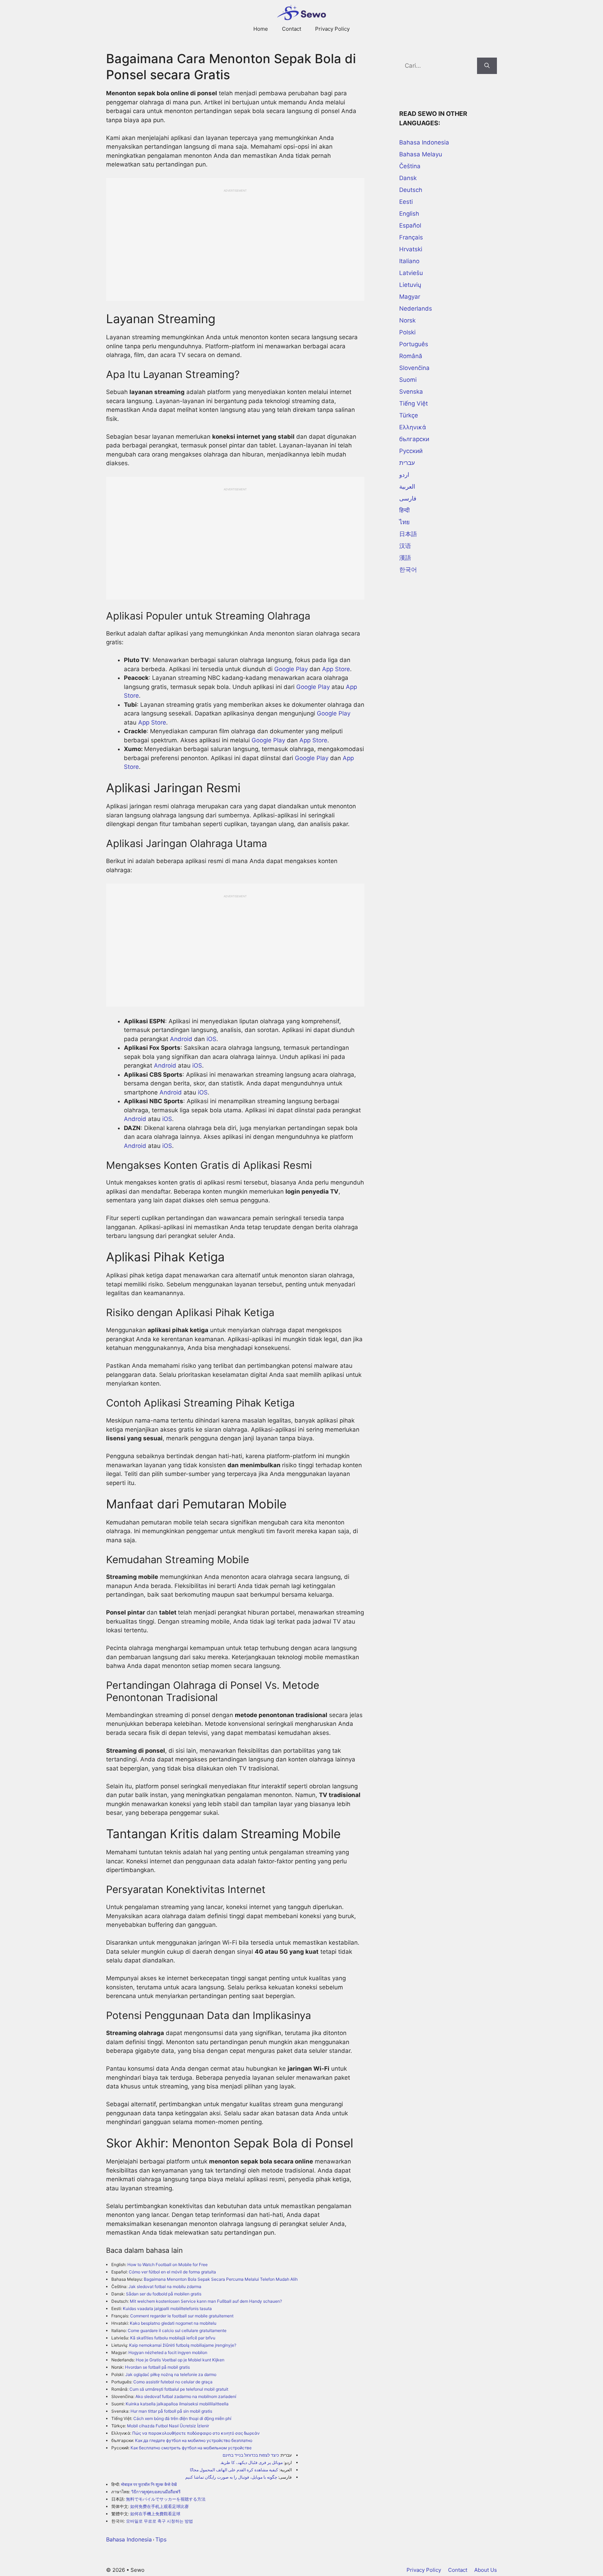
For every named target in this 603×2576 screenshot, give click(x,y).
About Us (486, 2570)
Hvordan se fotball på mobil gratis (157, 2367)
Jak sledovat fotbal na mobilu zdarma (165, 2287)
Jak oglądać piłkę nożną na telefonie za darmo (171, 2374)
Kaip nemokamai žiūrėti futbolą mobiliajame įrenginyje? (183, 2345)
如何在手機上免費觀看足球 (155, 2514)
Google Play (291, 669)
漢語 (405, 558)
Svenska (411, 392)
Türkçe (409, 415)
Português (414, 344)
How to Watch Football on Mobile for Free (167, 2265)
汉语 (405, 546)
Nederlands (416, 309)
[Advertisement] (235, 242)
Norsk (407, 320)
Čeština (410, 166)
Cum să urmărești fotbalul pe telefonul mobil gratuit (179, 2389)
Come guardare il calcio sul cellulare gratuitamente (177, 2330)
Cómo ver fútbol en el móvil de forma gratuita (172, 2272)
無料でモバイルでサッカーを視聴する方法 (166, 2499)
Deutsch (411, 190)
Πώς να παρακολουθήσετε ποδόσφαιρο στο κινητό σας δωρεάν (196, 2433)
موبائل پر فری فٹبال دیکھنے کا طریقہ (251, 2462)
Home (261, 29)
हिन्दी (404, 510)
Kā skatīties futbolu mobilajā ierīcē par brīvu (173, 2338)
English (409, 214)
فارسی (408, 498)
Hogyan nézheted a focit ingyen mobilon (168, 2352)
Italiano (409, 261)
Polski (407, 332)
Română (411, 356)
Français (411, 237)
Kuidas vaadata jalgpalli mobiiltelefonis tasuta (167, 2308)
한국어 (408, 570)
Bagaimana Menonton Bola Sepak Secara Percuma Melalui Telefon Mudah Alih (221, 2279)
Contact (292, 29)
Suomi (408, 380)
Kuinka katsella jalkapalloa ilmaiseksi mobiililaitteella (177, 2404)
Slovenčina (414, 368)
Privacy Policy (332, 29)
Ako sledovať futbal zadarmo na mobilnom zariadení (186, 2396)
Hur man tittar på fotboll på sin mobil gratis (171, 2411)
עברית (407, 463)
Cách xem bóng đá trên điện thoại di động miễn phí (182, 2418)
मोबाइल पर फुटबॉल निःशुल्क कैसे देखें (149, 2484)
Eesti (406, 202)
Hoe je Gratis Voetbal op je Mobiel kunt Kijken (180, 2360)
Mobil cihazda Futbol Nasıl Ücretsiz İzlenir (168, 2426)
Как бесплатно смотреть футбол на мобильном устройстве (191, 2448)
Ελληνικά (413, 427)
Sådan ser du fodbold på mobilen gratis (164, 2294)
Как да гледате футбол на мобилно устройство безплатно (194, 2440)
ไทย (404, 522)
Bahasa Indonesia (129, 2539)
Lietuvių (410, 285)
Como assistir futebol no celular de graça (173, 2382)
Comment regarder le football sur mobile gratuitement (182, 2316)
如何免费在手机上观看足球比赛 (159, 2506)
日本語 (408, 534)
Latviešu (411, 273)
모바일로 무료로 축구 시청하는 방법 (159, 2521)
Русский (411, 451)
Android (181, 1039)
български (414, 439)
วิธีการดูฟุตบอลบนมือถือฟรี (156, 2492)
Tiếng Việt (414, 403)
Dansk (408, 178)
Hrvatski (411, 249)
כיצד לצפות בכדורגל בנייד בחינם (251, 2455)
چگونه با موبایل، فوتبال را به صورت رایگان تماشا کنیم (231, 2477)
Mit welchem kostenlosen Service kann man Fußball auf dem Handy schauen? (206, 2301)
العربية (407, 487)
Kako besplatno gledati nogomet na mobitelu (173, 2323)
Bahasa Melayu (421, 154)
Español (410, 225)
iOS (211, 1039)
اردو (404, 475)
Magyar (410, 297)
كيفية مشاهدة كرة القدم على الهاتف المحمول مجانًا (234, 2470)
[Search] (487, 66)
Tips (161, 2539)
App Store (336, 669)
